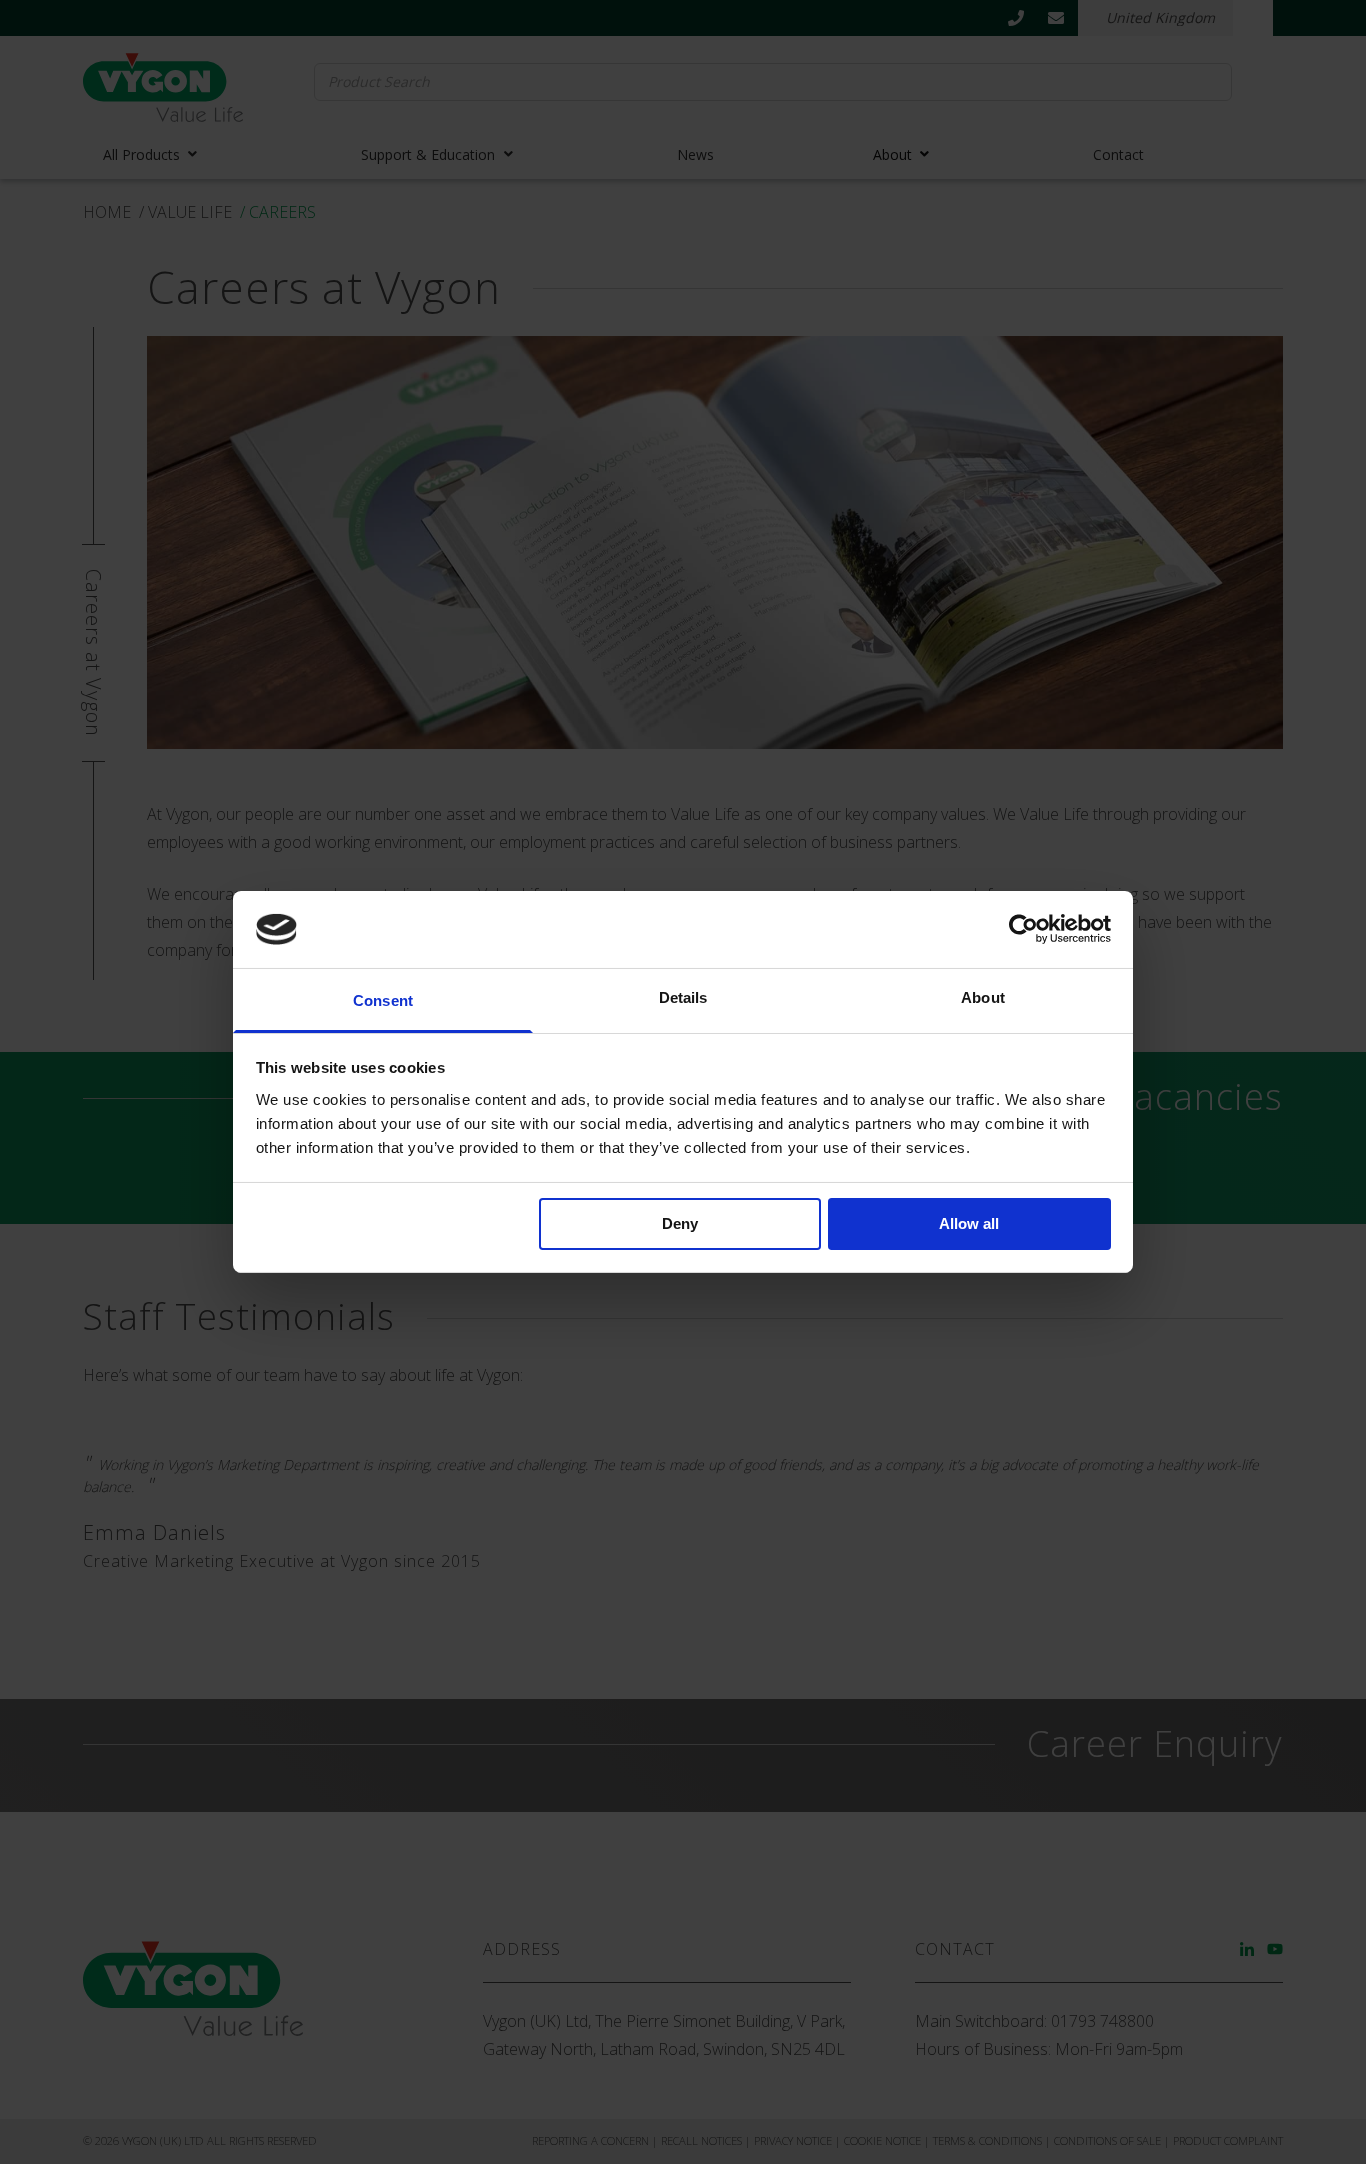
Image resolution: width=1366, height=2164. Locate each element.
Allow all (969, 1223)
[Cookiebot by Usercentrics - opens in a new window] (1023, 929)
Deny (680, 1223)
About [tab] (983, 997)
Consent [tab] (383, 1000)
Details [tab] (683, 997)
